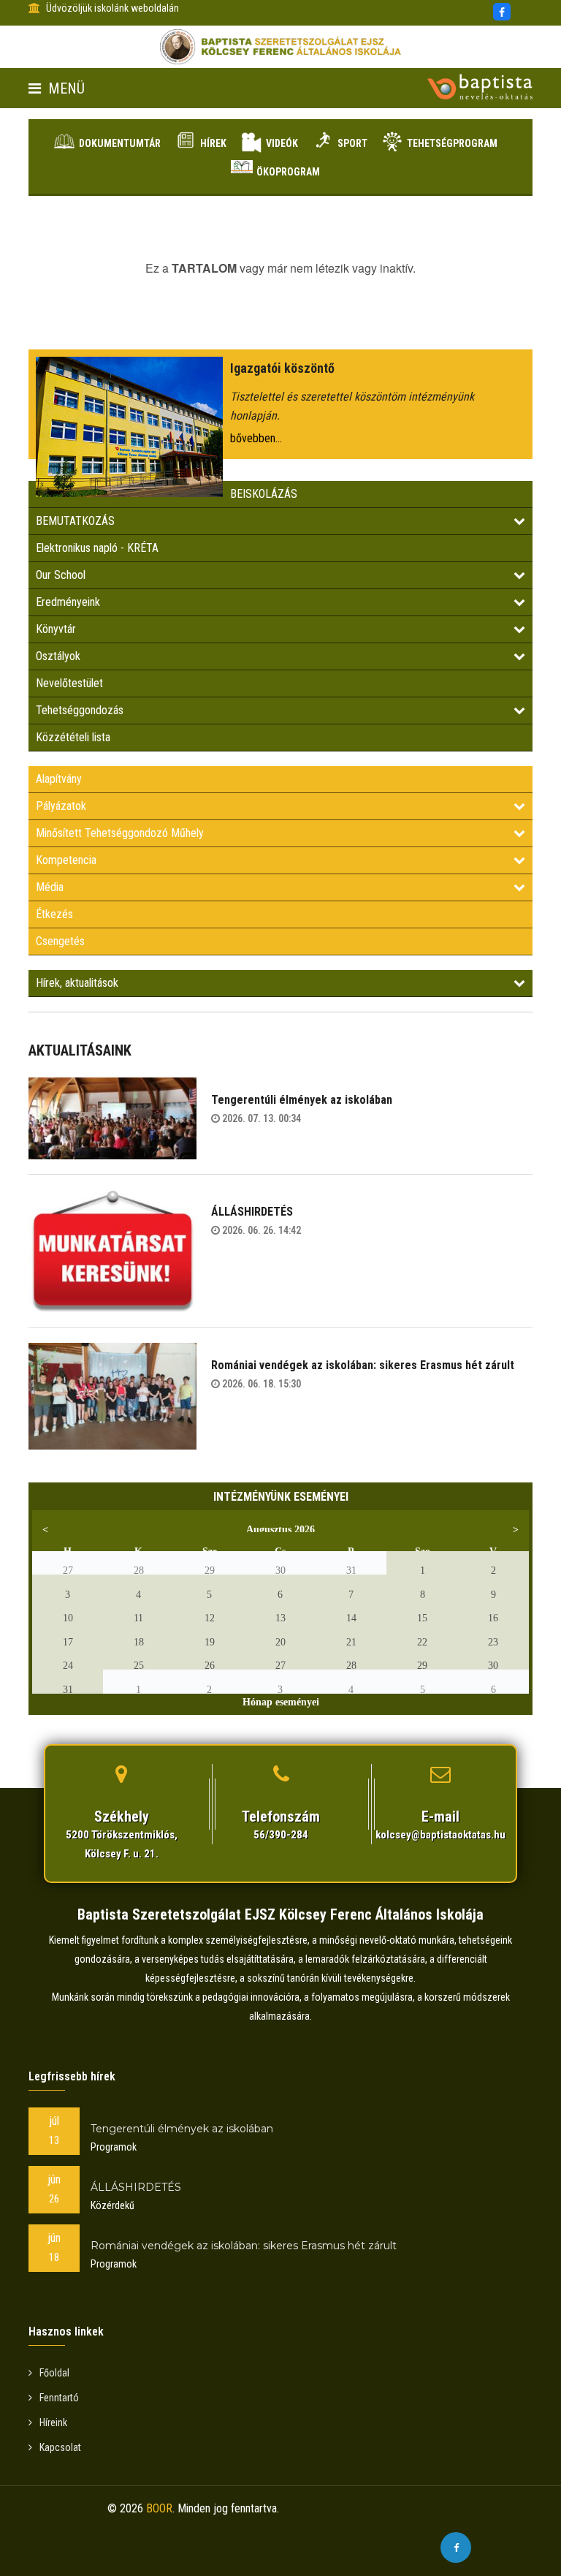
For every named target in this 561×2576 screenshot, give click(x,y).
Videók (282, 143)
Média (50, 887)
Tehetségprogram (452, 143)
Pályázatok (61, 806)
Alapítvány (59, 779)
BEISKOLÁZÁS (264, 494)
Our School (61, 575)
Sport (352, 143)
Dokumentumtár (120, 143)
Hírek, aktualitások (77, 983)
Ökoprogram (288, 172)
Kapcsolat (60, 2447)
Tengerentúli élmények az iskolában (302, 1100)
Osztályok (58, 656)
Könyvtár (56, 629)
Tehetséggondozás (80, 710)
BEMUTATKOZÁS (75, 521)
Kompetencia (66, 860)
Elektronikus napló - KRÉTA (97, 548)
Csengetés (60, 941)
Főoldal (54, 2373)
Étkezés (54, 914)
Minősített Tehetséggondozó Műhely (120, 833)
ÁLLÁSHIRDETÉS (252, 1212)
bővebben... (256, 438)
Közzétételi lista (73, 737)
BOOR (159, 2508)
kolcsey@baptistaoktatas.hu (440, 1835)
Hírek (213, 143)
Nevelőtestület (69, 683)
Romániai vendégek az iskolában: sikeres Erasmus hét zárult (363, 1365)
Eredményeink (68, 602)
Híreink (53, 2422)
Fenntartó (59, 2398)
